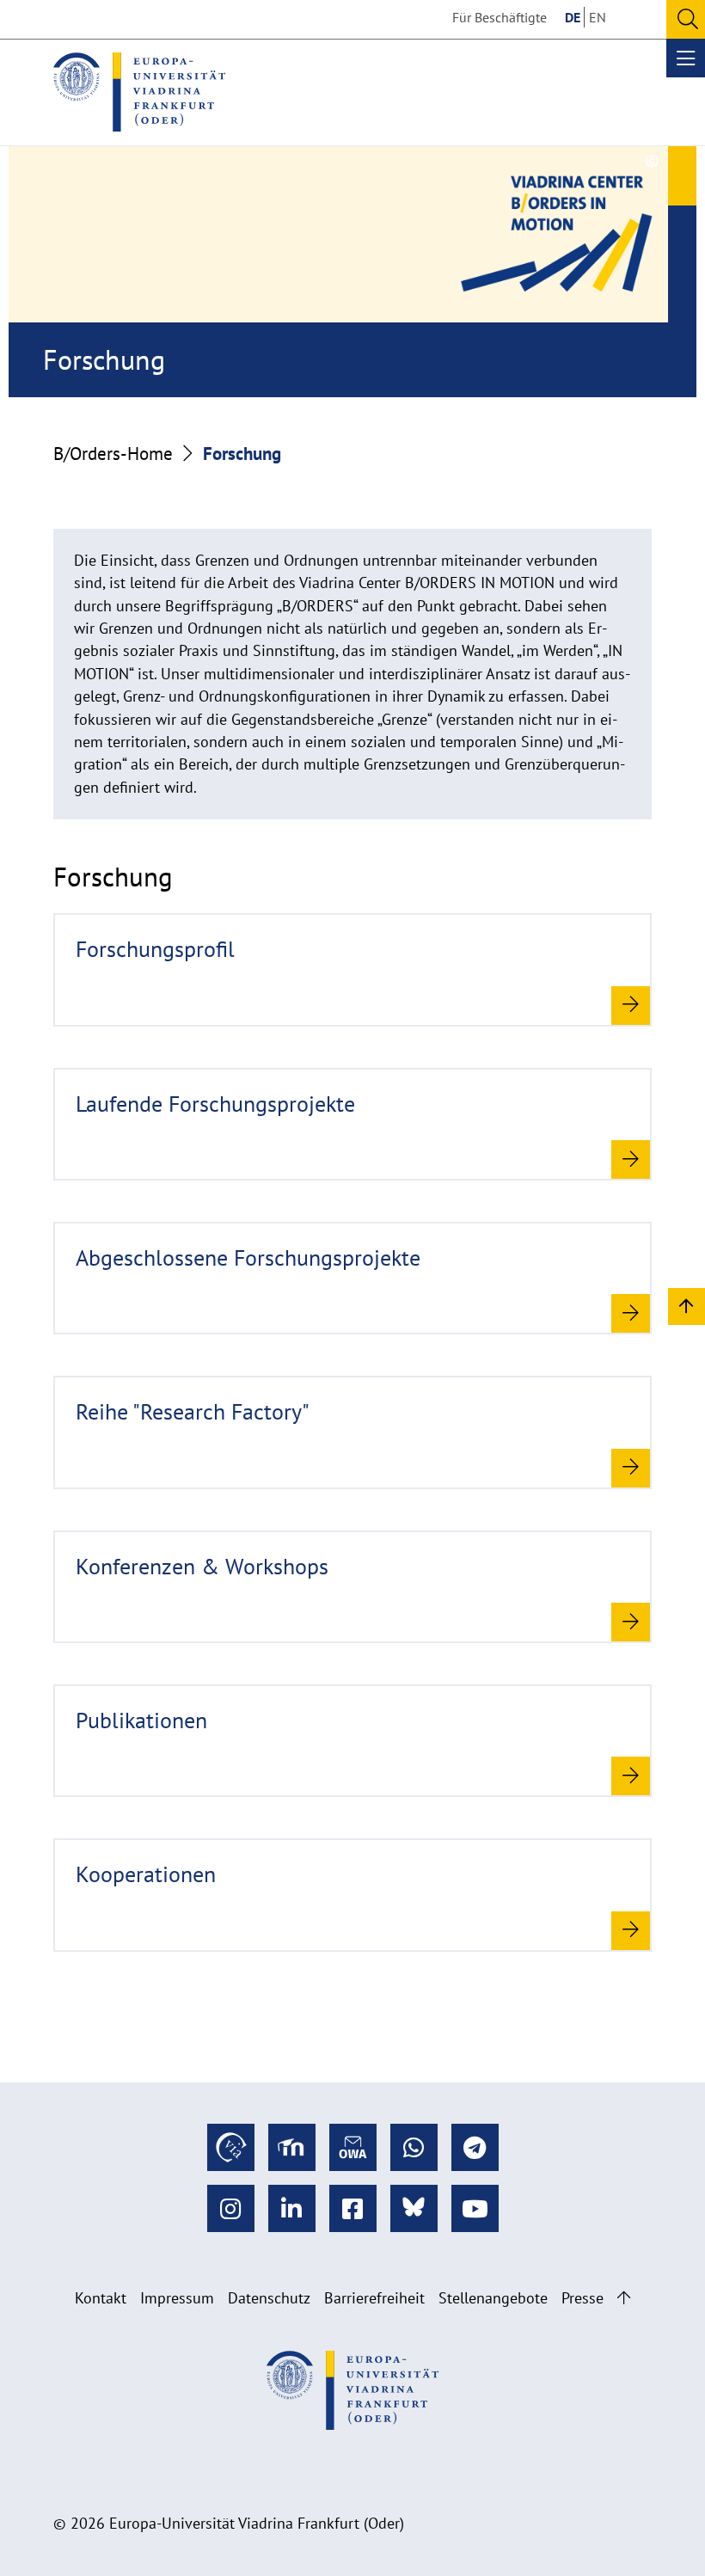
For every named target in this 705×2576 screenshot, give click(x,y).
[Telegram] (475, 2147)
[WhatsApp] (414, 2147)
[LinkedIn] (292, 2208)
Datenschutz (269, 2298)
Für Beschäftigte (500, 17)
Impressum (177, 2298)
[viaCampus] (231, 2147)
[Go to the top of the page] (624, 2298)
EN (598, 17)
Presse (582, 2298)
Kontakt (101, 2298)
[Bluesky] (414, 2208)
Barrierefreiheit (374, 2298)
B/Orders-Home (113, 453)
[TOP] (687, 1306)
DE (573, 17)
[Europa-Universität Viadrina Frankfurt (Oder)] (139, 92)
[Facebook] (353, 2208)
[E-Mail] (353, 2147)
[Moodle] (292, 2147)
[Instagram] (231, 2208)
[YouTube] (475, 2208)
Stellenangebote (493, 2298)
